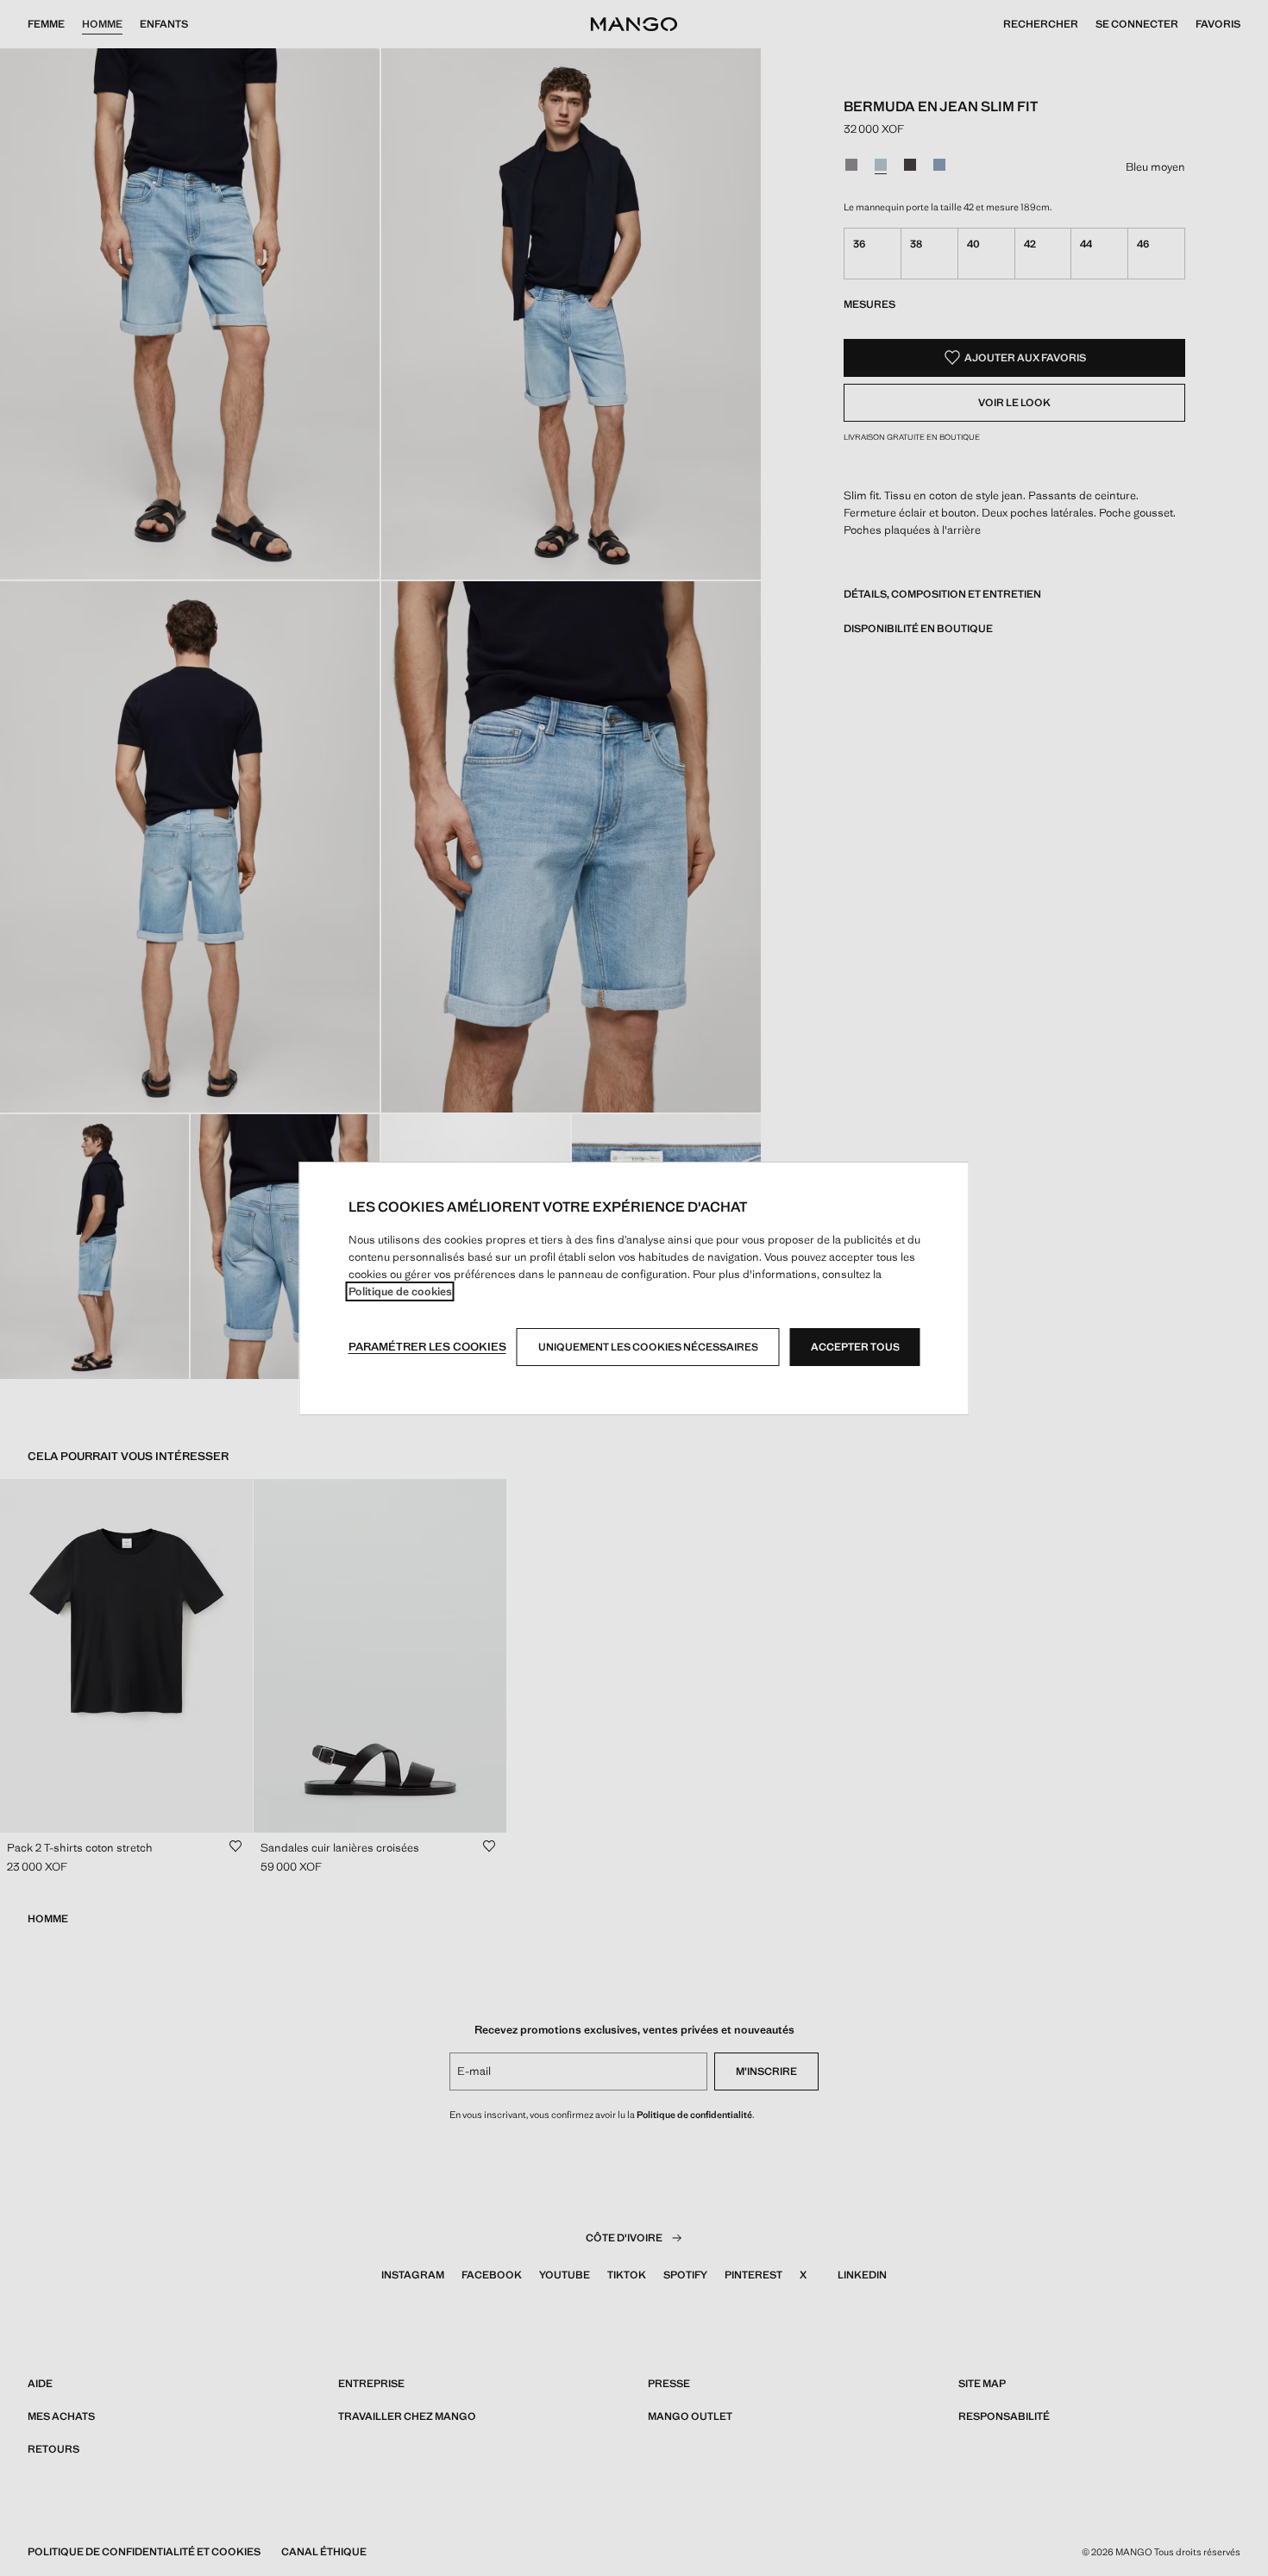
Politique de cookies (400, 1291)
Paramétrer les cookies (427, 1347)
